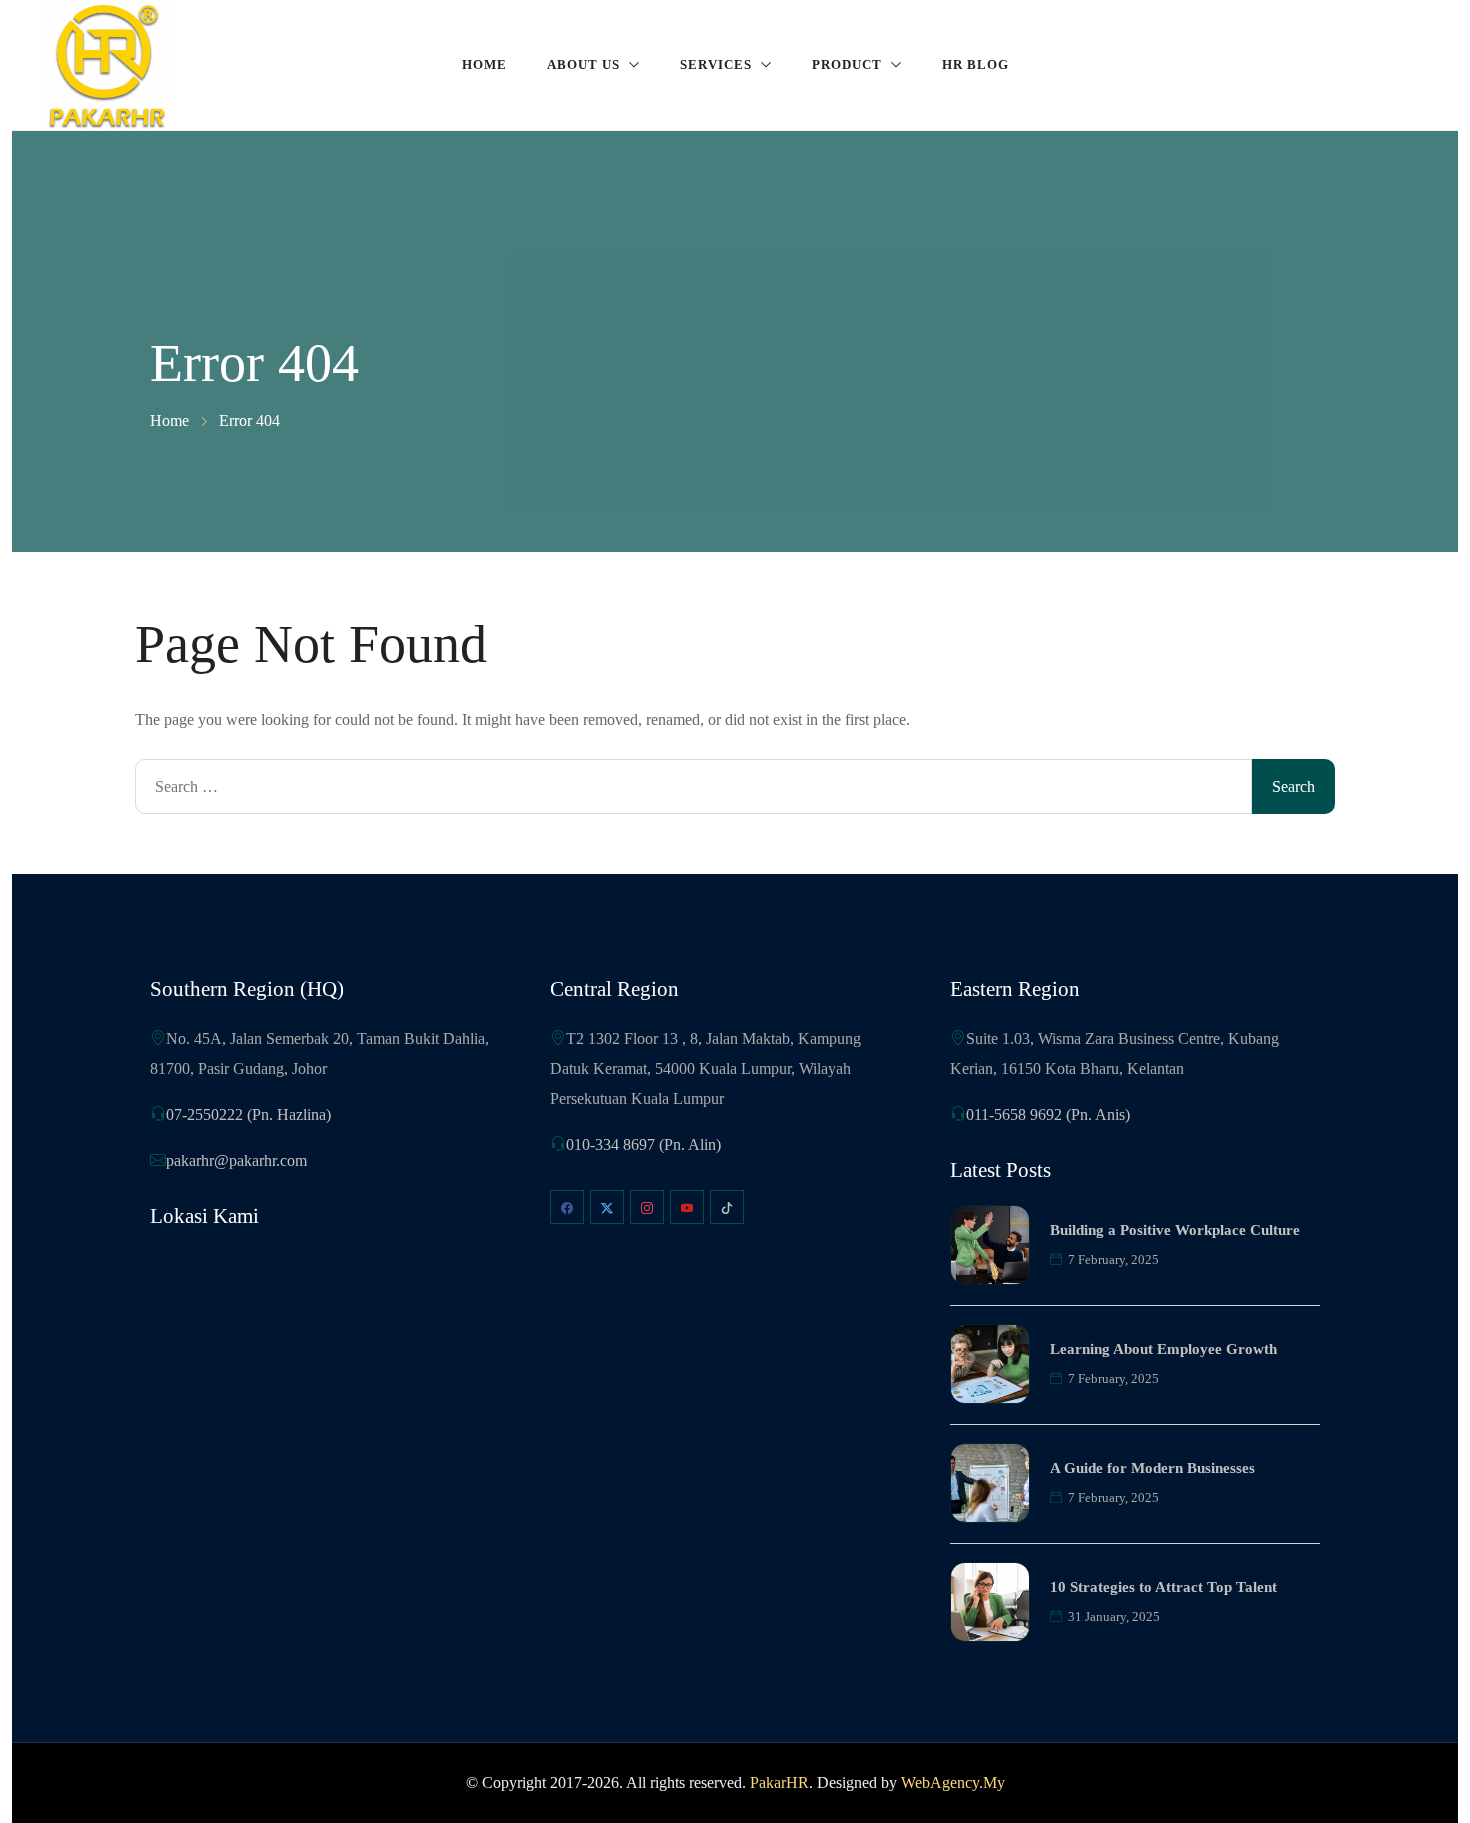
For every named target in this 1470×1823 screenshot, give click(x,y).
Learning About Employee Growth (1163, 1349)
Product (847, 64)
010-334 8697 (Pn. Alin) (643, 1144)
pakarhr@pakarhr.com (236, 1160)
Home (484, 64)
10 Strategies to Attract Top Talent (1163, 1587)
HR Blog (975, 64)
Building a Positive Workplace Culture (1175, 1230)
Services (716, 64)
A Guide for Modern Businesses (1152, 1468)
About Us (583, 64)
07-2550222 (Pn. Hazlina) (248, 1114)
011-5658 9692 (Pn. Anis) (1048, 1114)
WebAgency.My (953, 1782)
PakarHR (779, 1782)
